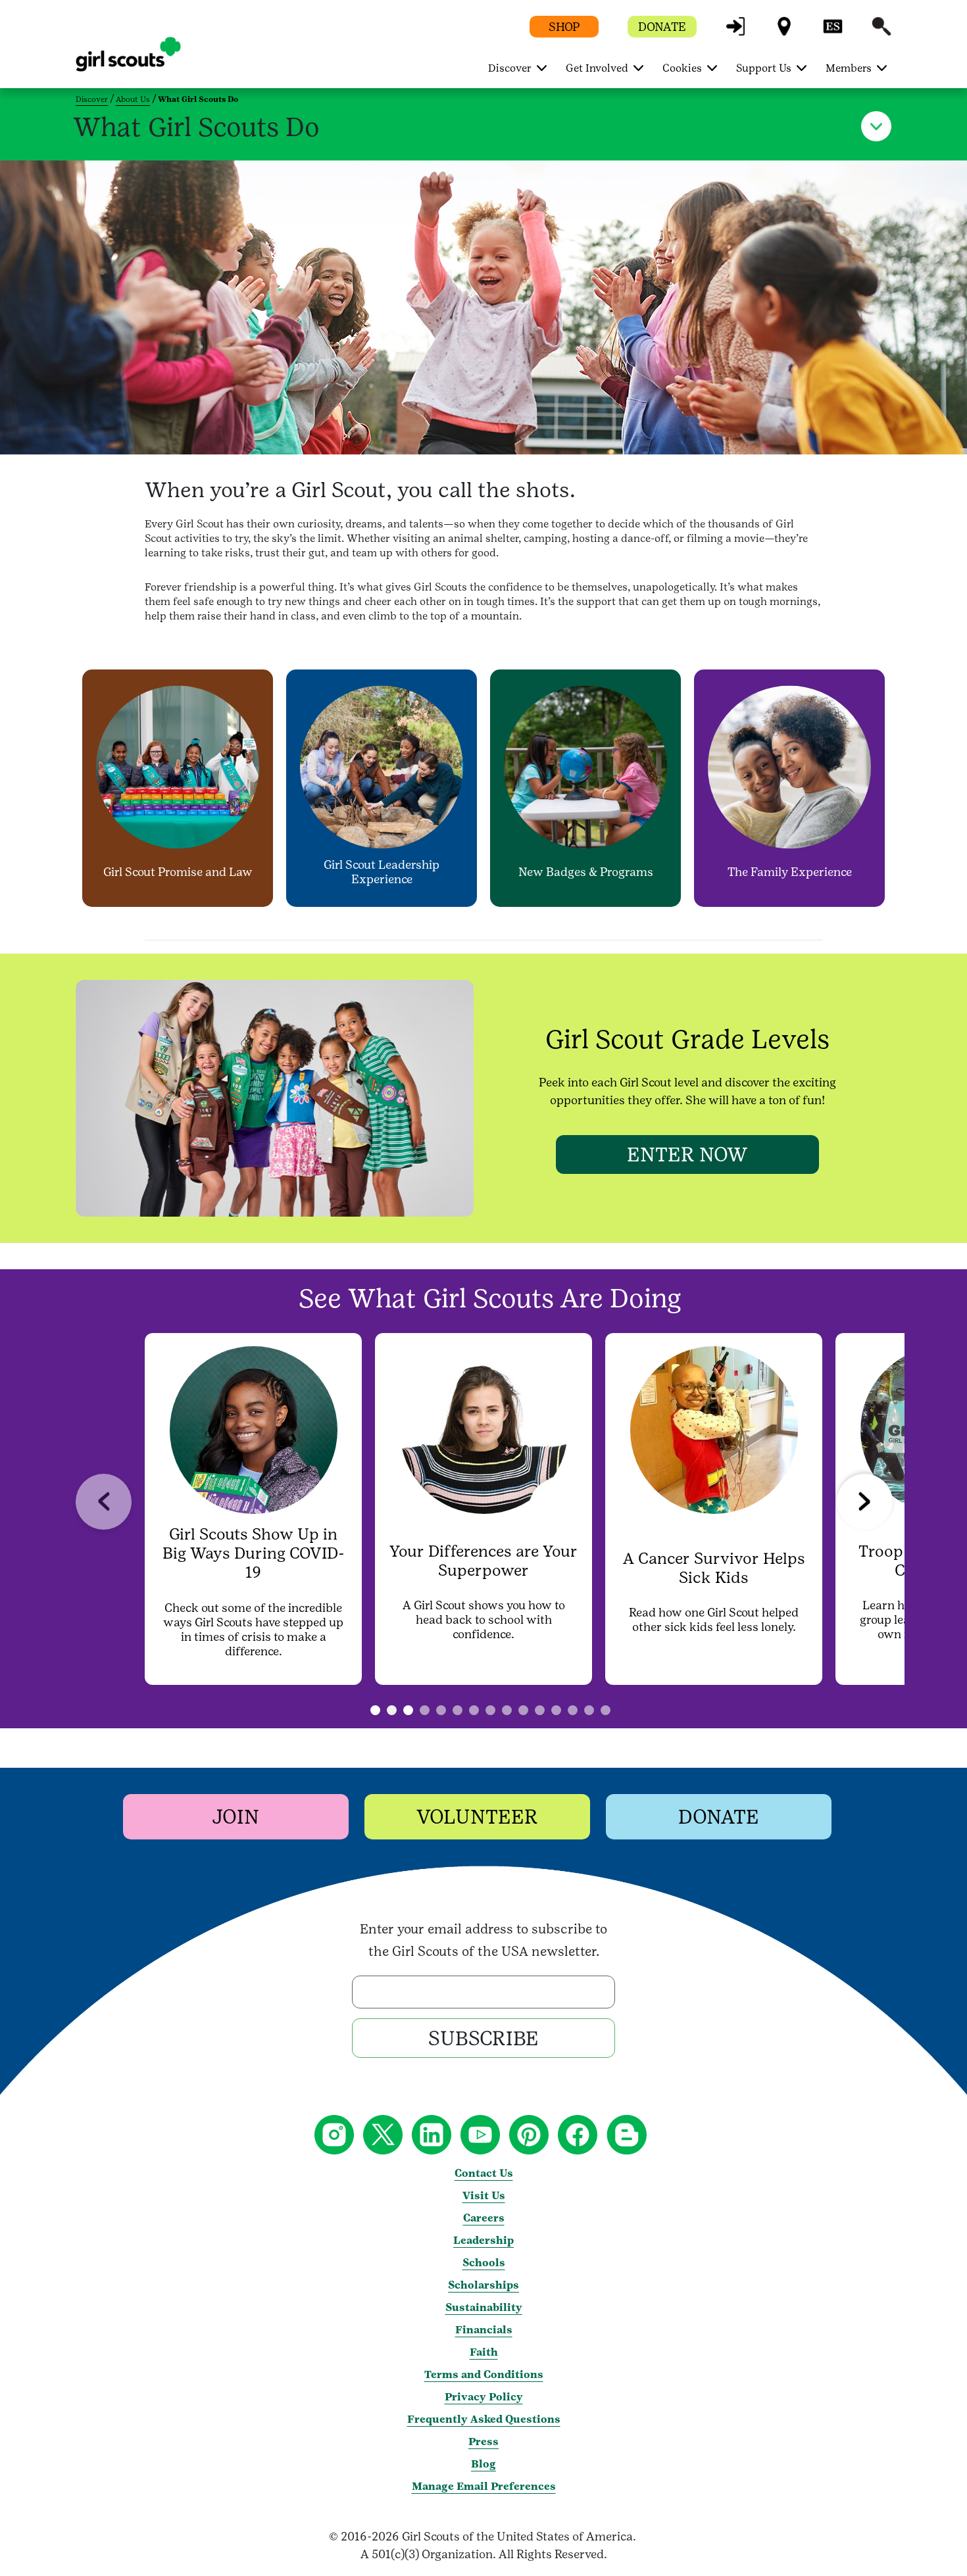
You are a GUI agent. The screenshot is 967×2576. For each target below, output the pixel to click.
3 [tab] (441, 1710)
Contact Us (484, 2173)
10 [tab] (556, 1710)
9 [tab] (540, 1710)
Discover (92, 99)
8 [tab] (523, 1710)
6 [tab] (490, 1710)
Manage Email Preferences (484, 2486)
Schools (484, 2263)
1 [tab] (392, 1710)
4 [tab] (458, 1710)
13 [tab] (606, 1710)
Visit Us (484, 2196)
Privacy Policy (484, 2397)
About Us (133, 99)
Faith (484, 2352)
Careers (484, 2218)
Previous (104, 1502)
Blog (484, 2464)
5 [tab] (474, 1710)
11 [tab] (573, 1710)
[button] (735, 33)
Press (484, 2442)
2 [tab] (425, 1710)
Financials (484, 2330)
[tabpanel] (253, 1509)
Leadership (484, 2240)
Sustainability (484, 2307)
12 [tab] (589, 1710)
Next (865, 1502)
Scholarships (484, 2285)
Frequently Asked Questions (484, 2419)
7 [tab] (507, 1710)
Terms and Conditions (484, 2374)
